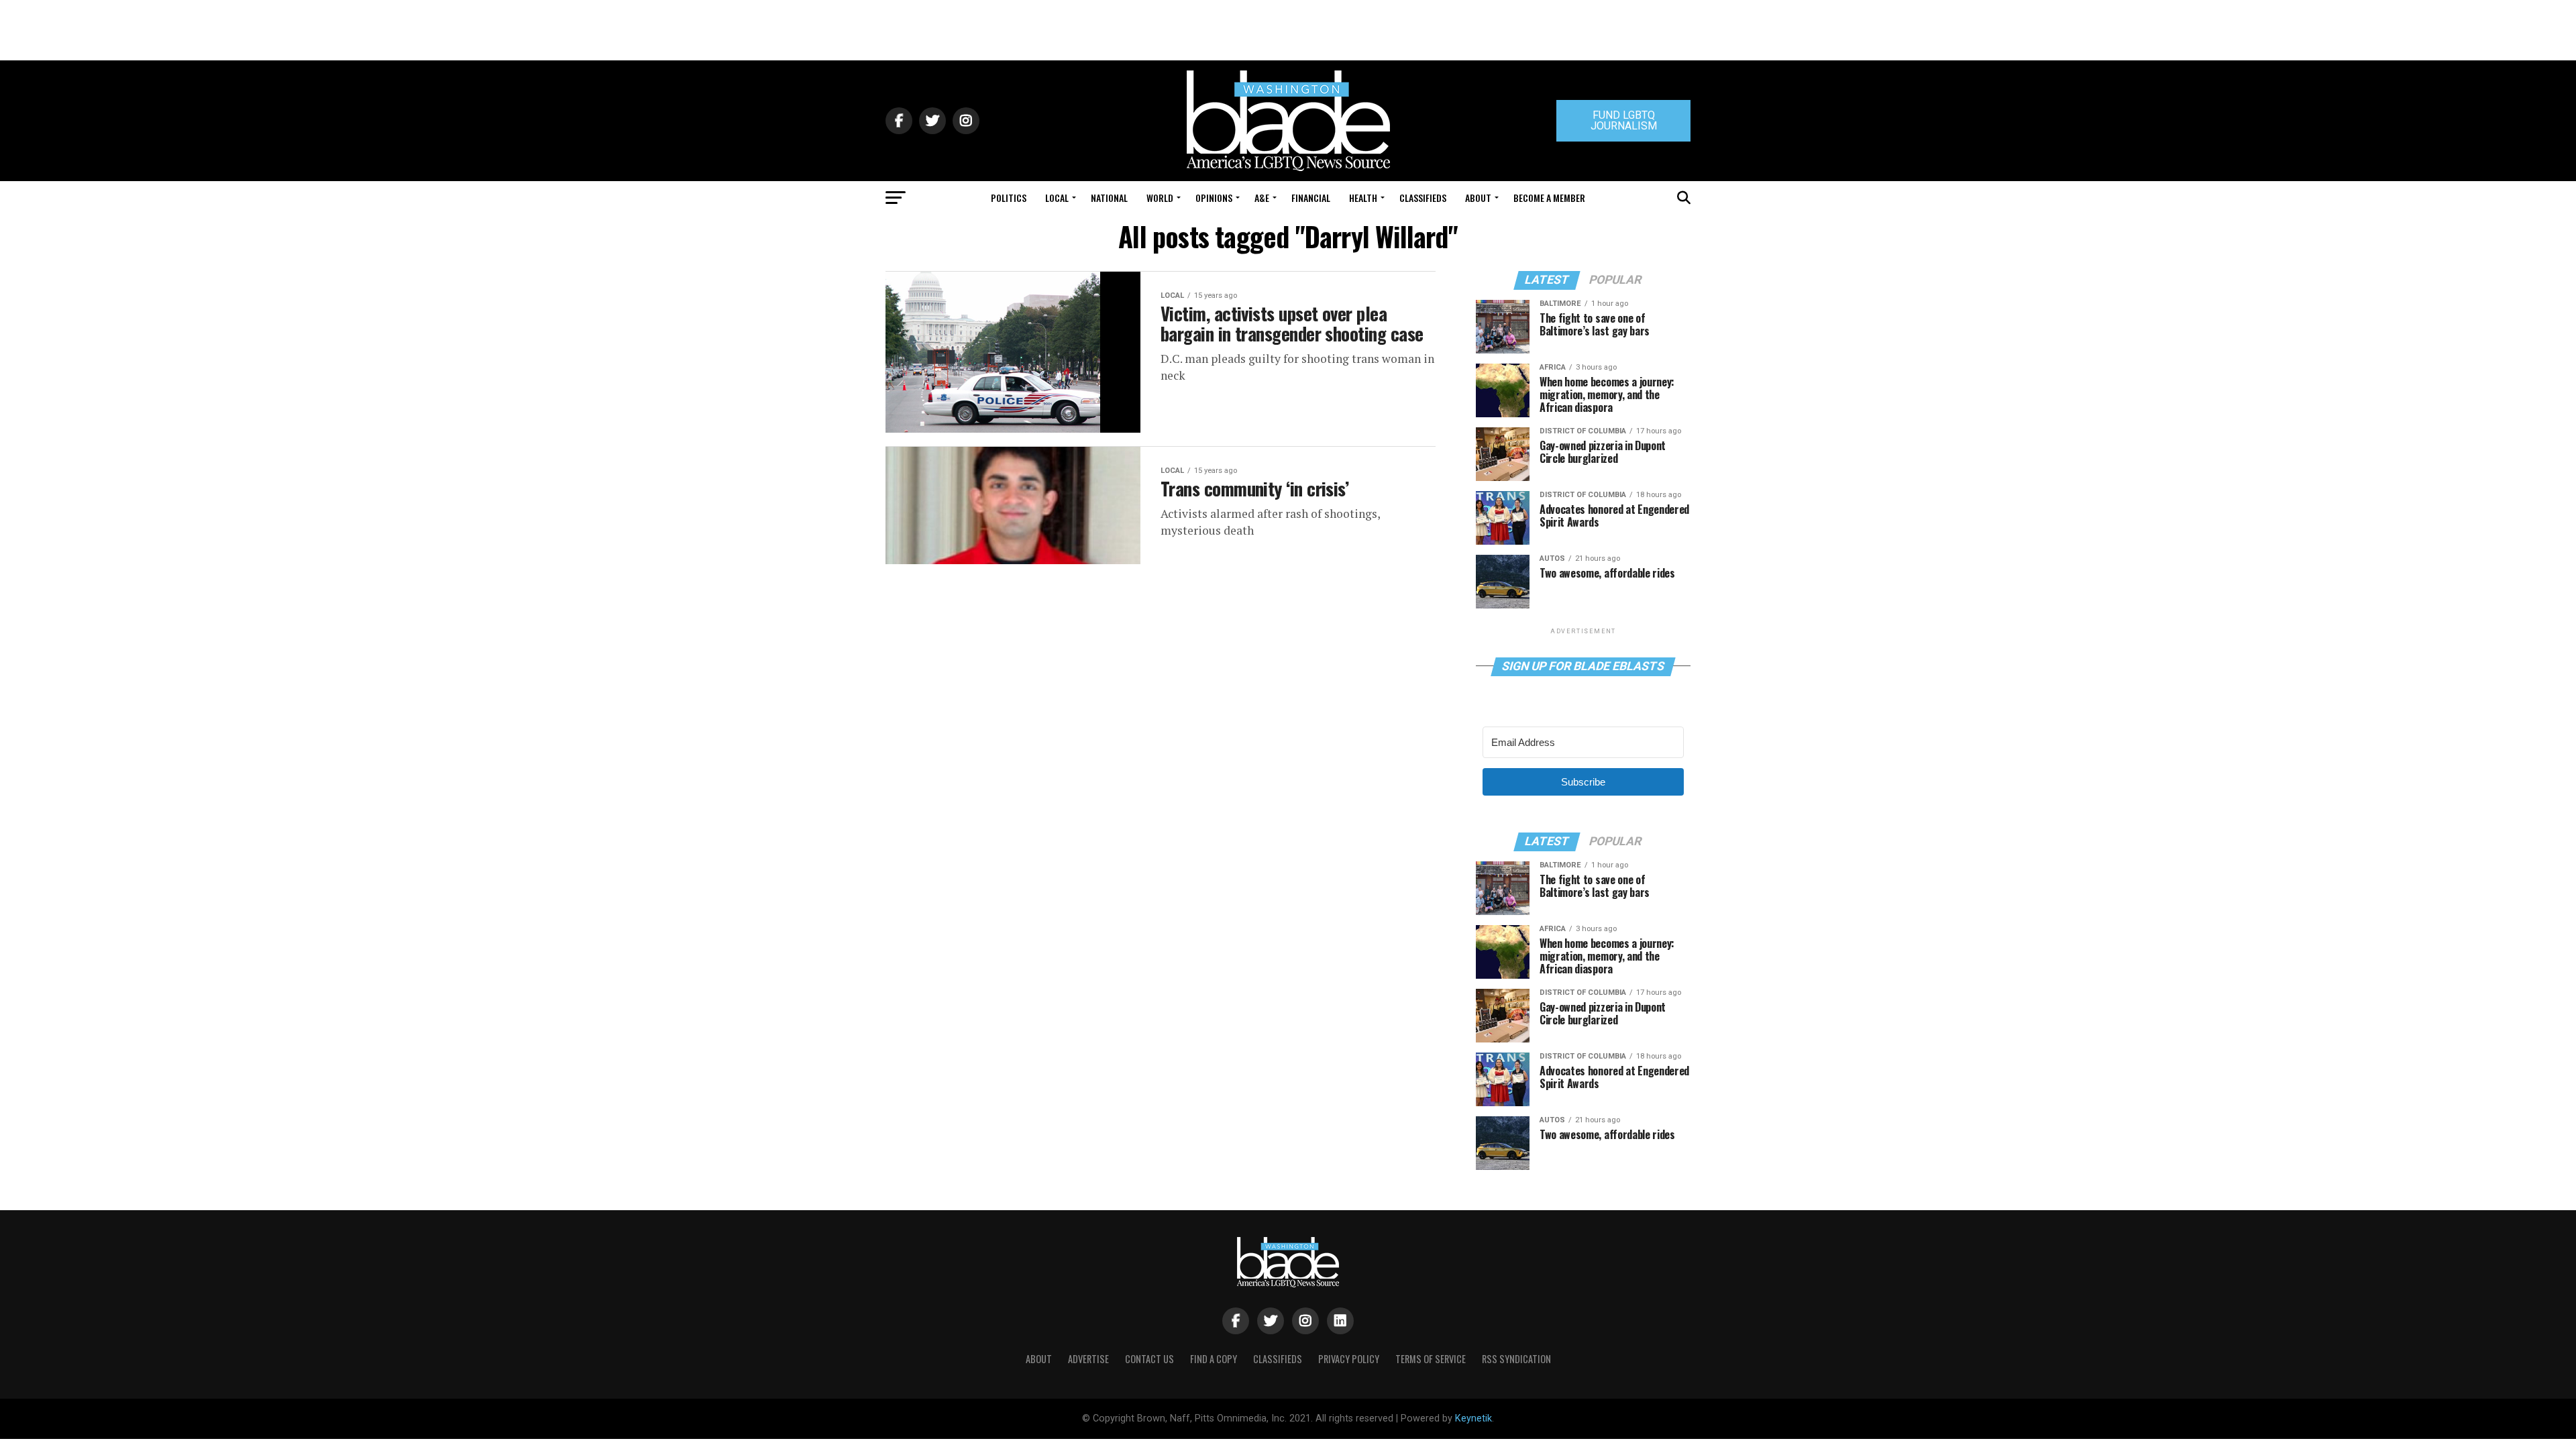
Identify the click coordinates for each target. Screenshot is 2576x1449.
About (1478, 198)
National (1109, 198)
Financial (1311, 198)
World (1160, 198)
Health (1363, 198)
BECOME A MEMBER (1549, 198)
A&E (1262, 198)
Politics (1009, 198)
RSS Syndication (1516, 1359)
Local (1057, 198)
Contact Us (1149, 1359)
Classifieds (1423, 198)
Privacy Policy (1349, 1359)
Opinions (1214, 198)
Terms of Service (1431, 1359)
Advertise (1088, 1359)
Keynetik (1473, 1418)
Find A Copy (1214, 1359)
